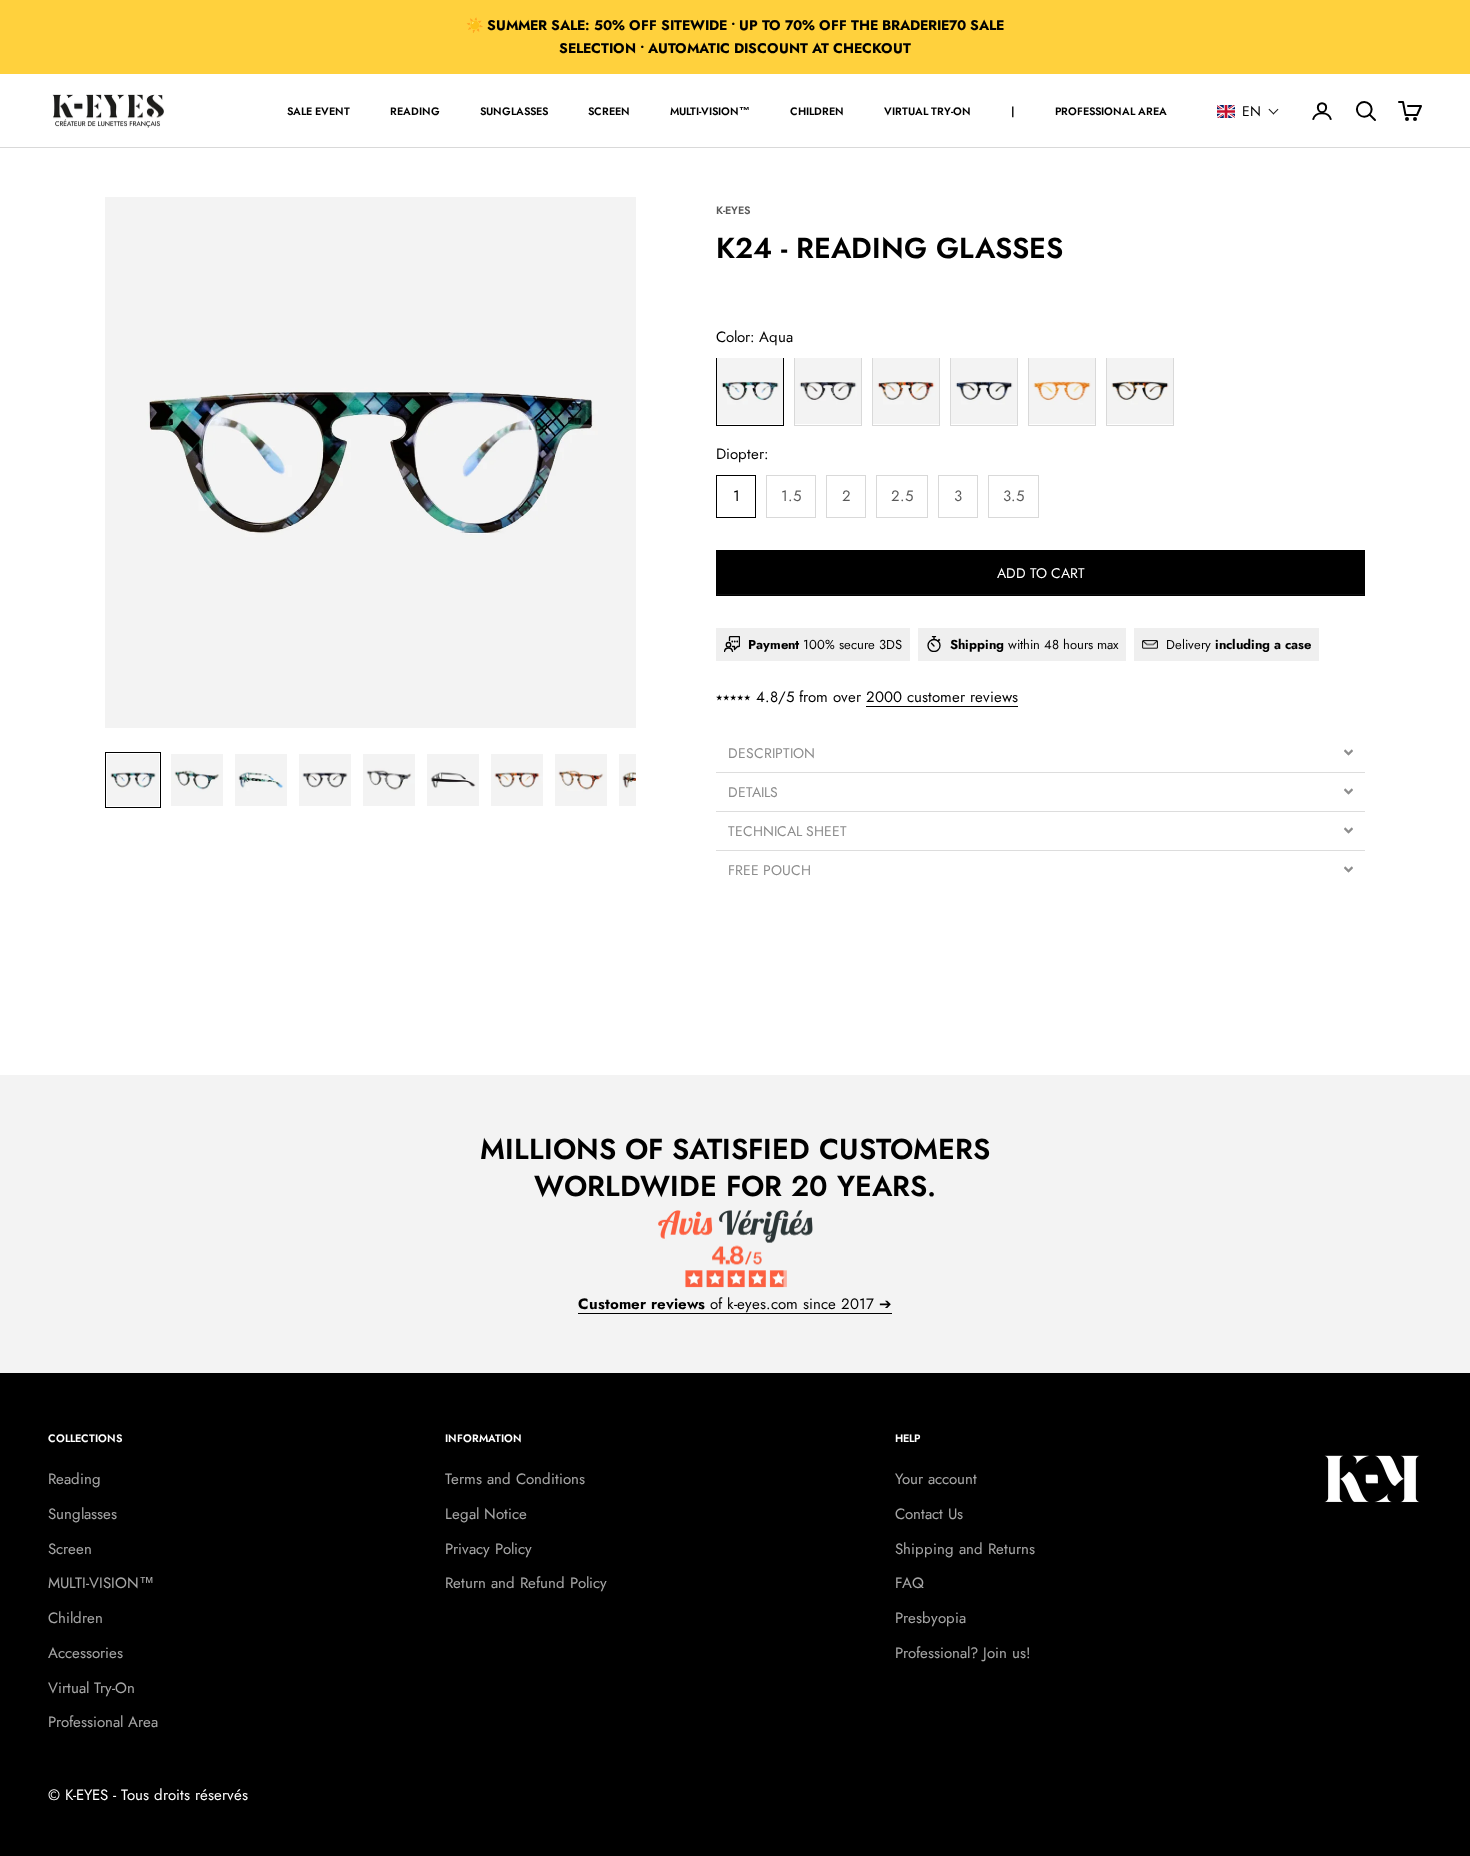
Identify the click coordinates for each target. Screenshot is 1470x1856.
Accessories (85, 1653)
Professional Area (1111, 111)
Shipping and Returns (965, 1549)
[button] (1248, 111)
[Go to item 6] (453, 780)
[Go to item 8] (581, 780)
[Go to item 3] (261, 780)
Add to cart (1041, 572)
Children (817, 111)
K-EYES (733, 210)
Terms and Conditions (515, 1479)
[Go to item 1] (133, 780)
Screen (609, 111)
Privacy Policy (488, 1549)
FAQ (909, 1583)
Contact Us (929, 1514)
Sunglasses (514, 111)
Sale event (318, 111)
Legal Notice (486, 1514)
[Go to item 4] (325, 780)
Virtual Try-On (927, 111)
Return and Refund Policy (526, 1583)
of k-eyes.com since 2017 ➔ (735, 1304)
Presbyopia (930, 1618)
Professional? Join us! (963, 1653)
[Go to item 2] (197, 780)
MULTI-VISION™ (710, 111)
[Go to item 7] (517, 780)
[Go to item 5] (389, 780)
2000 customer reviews (942, 697)
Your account (936, 1479)
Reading (415, 111)
